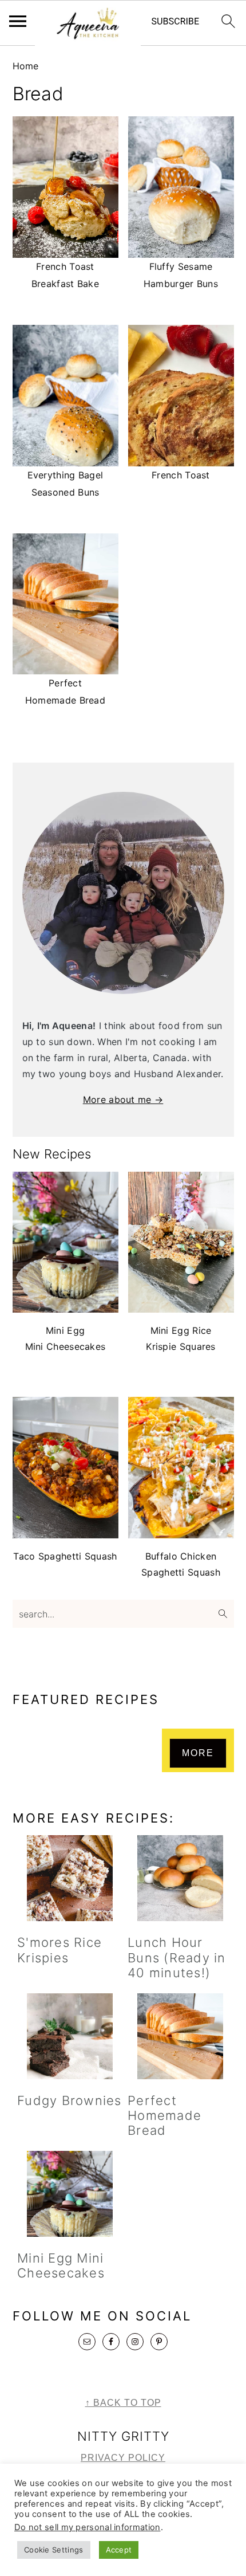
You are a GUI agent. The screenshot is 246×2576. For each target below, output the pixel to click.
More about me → (123, 1099)
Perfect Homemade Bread (164, 2116)
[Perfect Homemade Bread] (180, 2036)
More (198, 1753)
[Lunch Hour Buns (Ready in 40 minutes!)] (180, 1878)
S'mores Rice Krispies (59, 1950)
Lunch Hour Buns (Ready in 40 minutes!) (177, 1957)
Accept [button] (119, 2550)
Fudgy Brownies (70, 2100)
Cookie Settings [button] (54, 2550)
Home (26, 66)
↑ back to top (123, 2403)
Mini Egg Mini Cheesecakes (61, 2265)
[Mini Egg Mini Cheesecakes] (70, 2194)
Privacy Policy (123, 2458)
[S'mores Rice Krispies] (70, 1878)
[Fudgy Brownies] (70, 2036)
